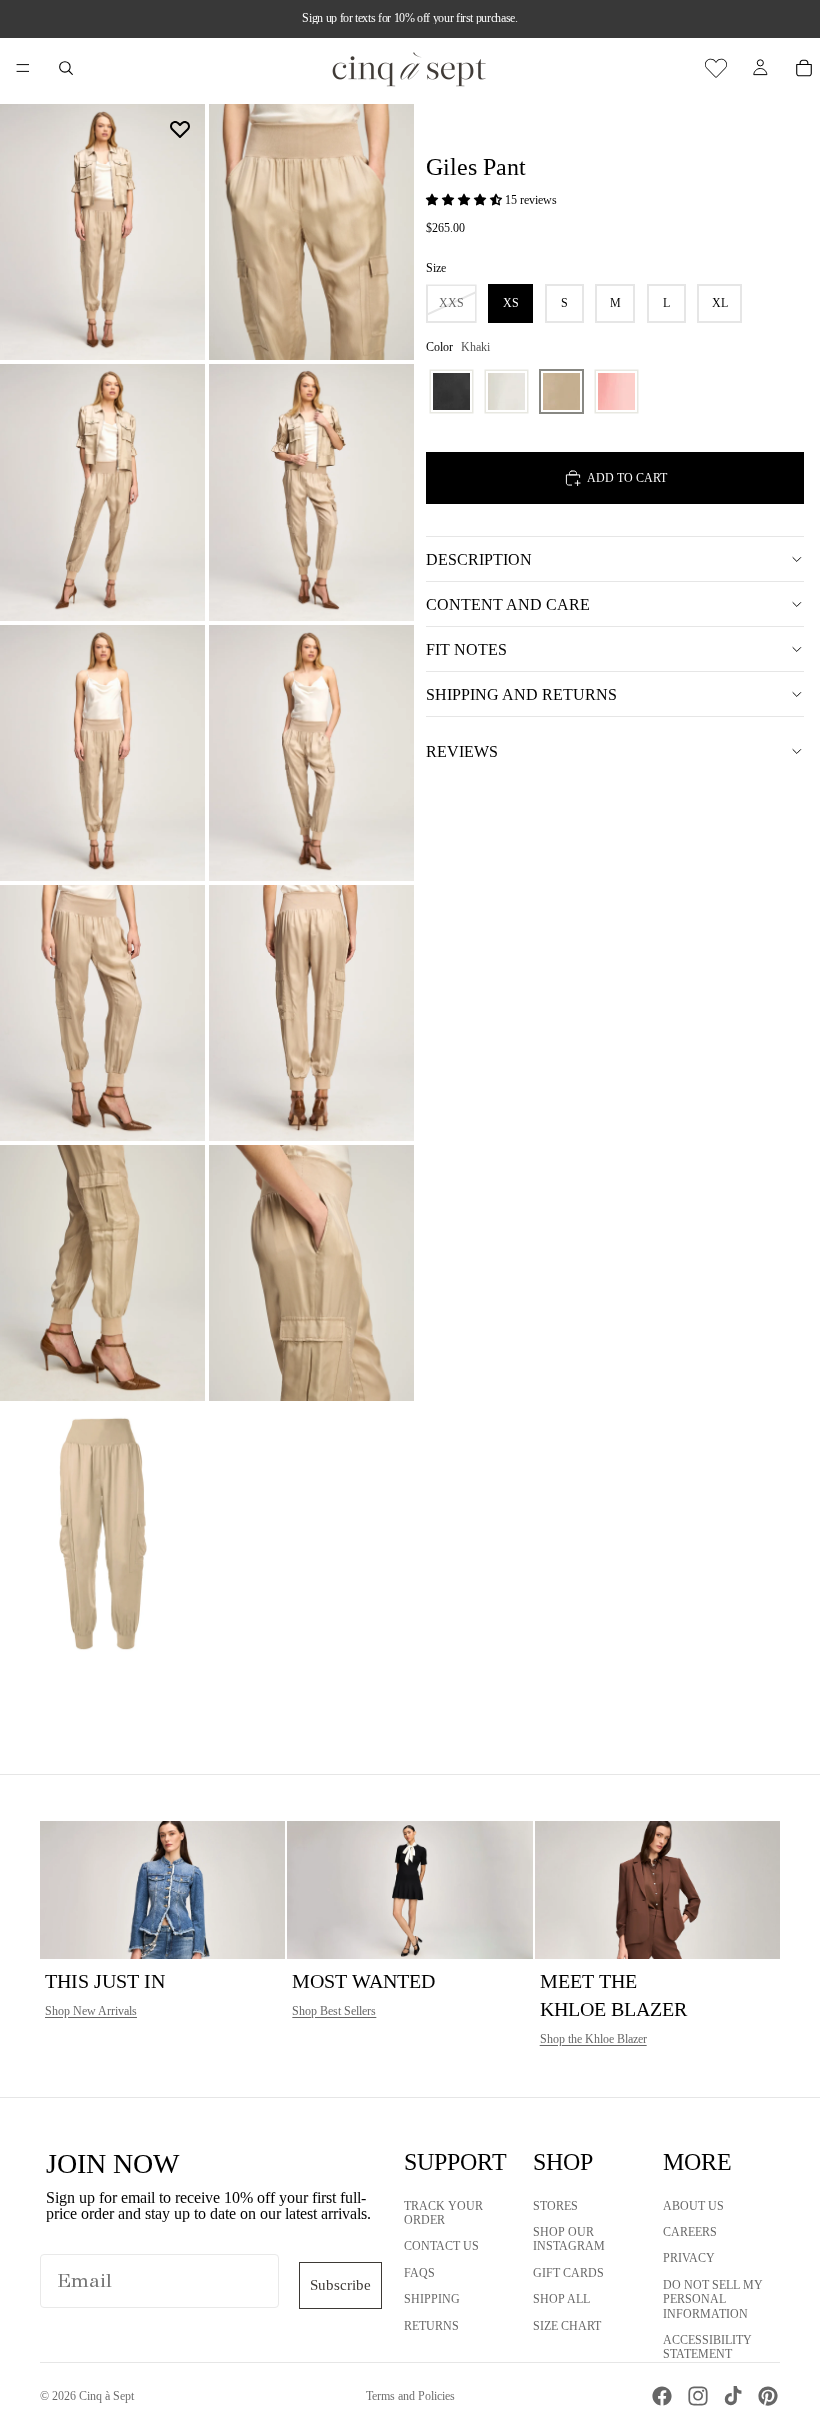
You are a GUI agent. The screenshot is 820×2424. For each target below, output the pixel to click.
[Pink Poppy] (616, 391)
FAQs (419, 2273)
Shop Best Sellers (334, 2011)
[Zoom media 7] (102, 1013)
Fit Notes (466, 649)
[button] (465, 200)
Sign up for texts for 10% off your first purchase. (409, 18)
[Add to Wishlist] (180, 129)
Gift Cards (568, 2273)
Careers (690, 2232)
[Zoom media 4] (311, 492)
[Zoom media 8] (311, 1013)
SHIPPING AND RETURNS (521, 694)
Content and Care (508, 604)
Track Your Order (443, 2213)
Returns (431, 2326)
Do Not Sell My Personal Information (713, 2299)
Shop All (561, 2299)
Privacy (689, 2259)
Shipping (432, 2299)
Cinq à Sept (106, 2396)
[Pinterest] (768, 2396)
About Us (693, 2206)
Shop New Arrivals (91, 2011)
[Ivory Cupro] (506, 391)
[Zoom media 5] (102, 753)
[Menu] (23, 68)
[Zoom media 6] (311, 753)
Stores (555, 2206)
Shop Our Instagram (569, 2239)
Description (479, 559)
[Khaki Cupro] (561, 391)
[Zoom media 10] (311, 1273)
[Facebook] (662, 2396)
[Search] (66, 68)
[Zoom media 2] (311, 232)
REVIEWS (462, 751)
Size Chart (567, 2326)
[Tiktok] (733, 2396)
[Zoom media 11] (102, 1533)
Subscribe (340, 2285)
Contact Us (441, 2247)
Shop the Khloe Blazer (593, 2039)
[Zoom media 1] (102, 232)
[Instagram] (698, 2396)
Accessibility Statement (707, 2347)
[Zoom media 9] (102, 1273)
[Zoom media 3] (102, 492)
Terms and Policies (410, 2396)
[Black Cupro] (451, 391)
